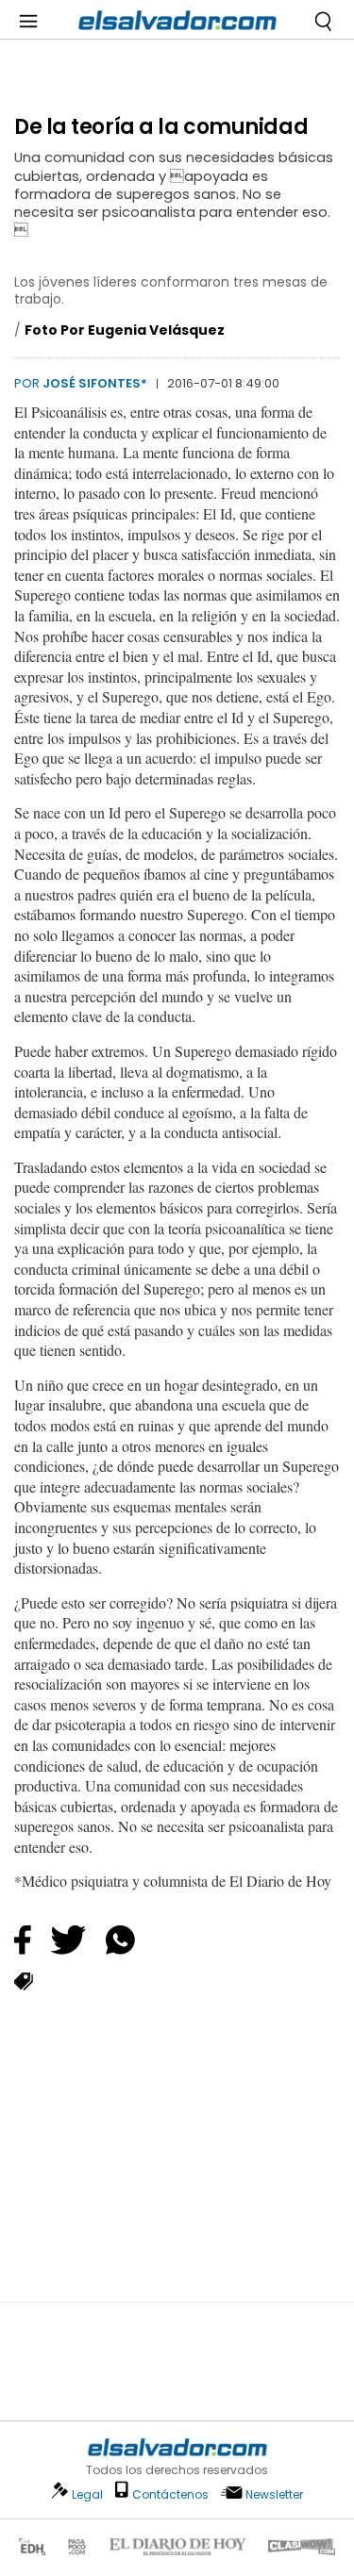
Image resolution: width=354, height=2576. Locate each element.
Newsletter (274, 2494)
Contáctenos (170, 2494)
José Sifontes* (95, 383)
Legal (87, 2494)
